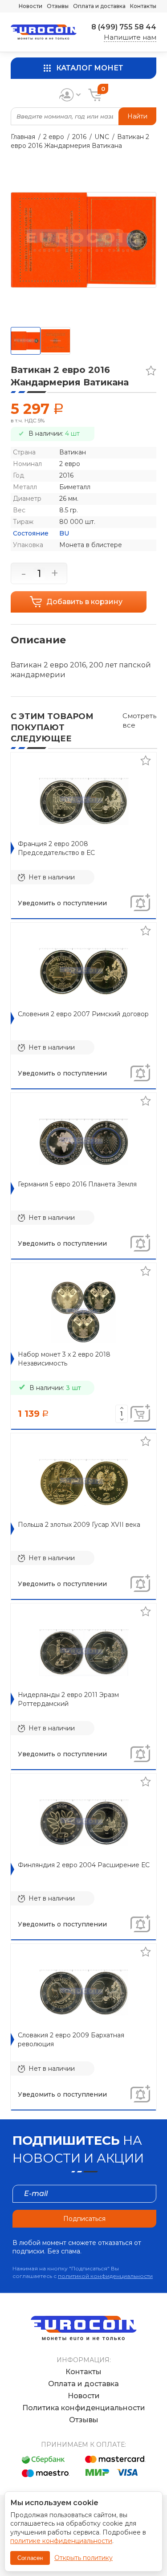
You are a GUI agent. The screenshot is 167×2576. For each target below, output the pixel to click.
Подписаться (84, 2219)
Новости (31, 6)
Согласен (30, 2558)
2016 (79, 137)
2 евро (54, 137)
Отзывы (58, 6)
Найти (137, 116)
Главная (23, 137)
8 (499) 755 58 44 (124, 27)
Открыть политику (83, 2558)
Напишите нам (130, 37)
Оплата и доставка (99, 6)
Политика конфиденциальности (84, 2408)
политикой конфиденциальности (105, 2276)
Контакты (143, 6)
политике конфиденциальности (61, 2541)
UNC (102, 137)
